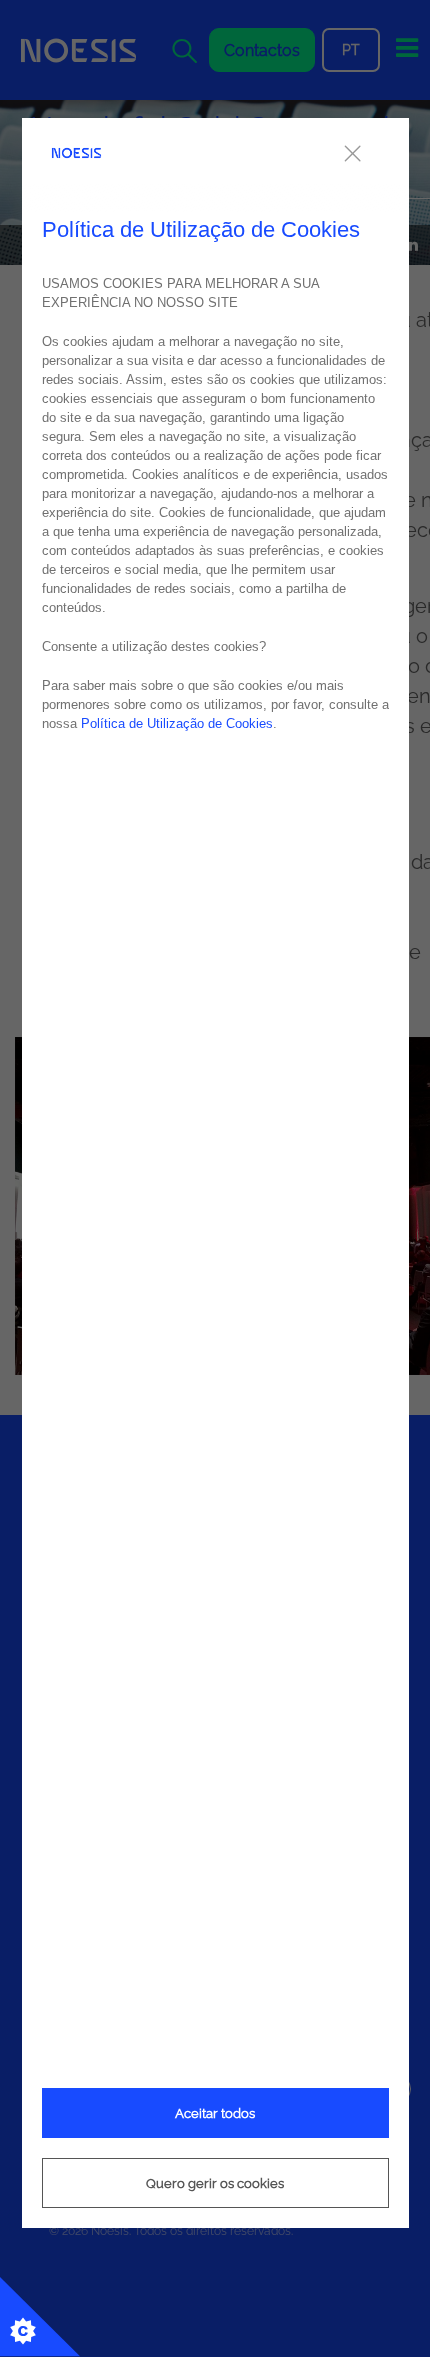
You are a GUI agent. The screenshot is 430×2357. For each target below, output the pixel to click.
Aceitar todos (215, 2113)
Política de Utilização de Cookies (177, 723)
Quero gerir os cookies (215, 2183)
